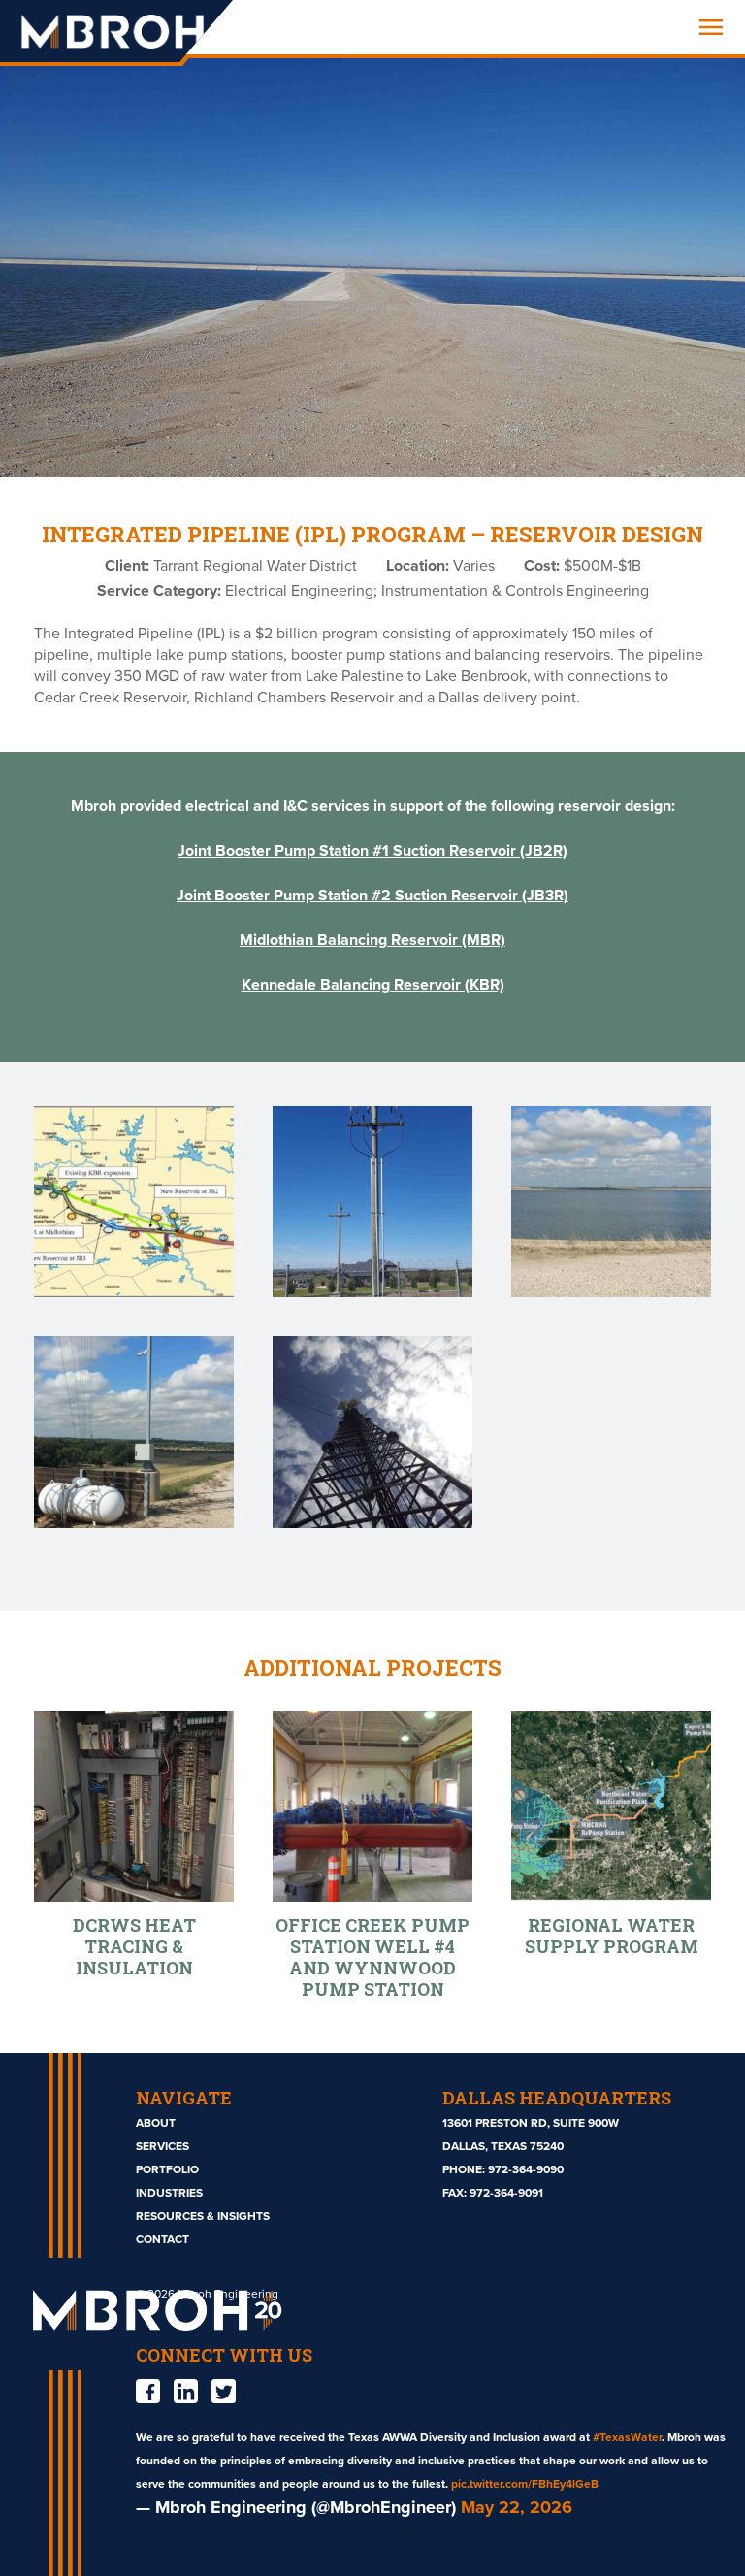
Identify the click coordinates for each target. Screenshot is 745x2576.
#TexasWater (627, 2437)
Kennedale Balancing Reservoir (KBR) (373, 985)
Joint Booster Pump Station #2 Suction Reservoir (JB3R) (372, 896)
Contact (162, 2239)
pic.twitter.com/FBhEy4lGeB (525, 2484)
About (156, 2123)
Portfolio (167, 2169)
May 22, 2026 (517, 2507)
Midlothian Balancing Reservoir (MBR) (372, 940)
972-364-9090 (526, 2169)
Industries (169, 2193)
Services (162, 2146)
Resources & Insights (203, 2216)
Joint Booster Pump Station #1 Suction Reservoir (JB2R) (372, 851)
